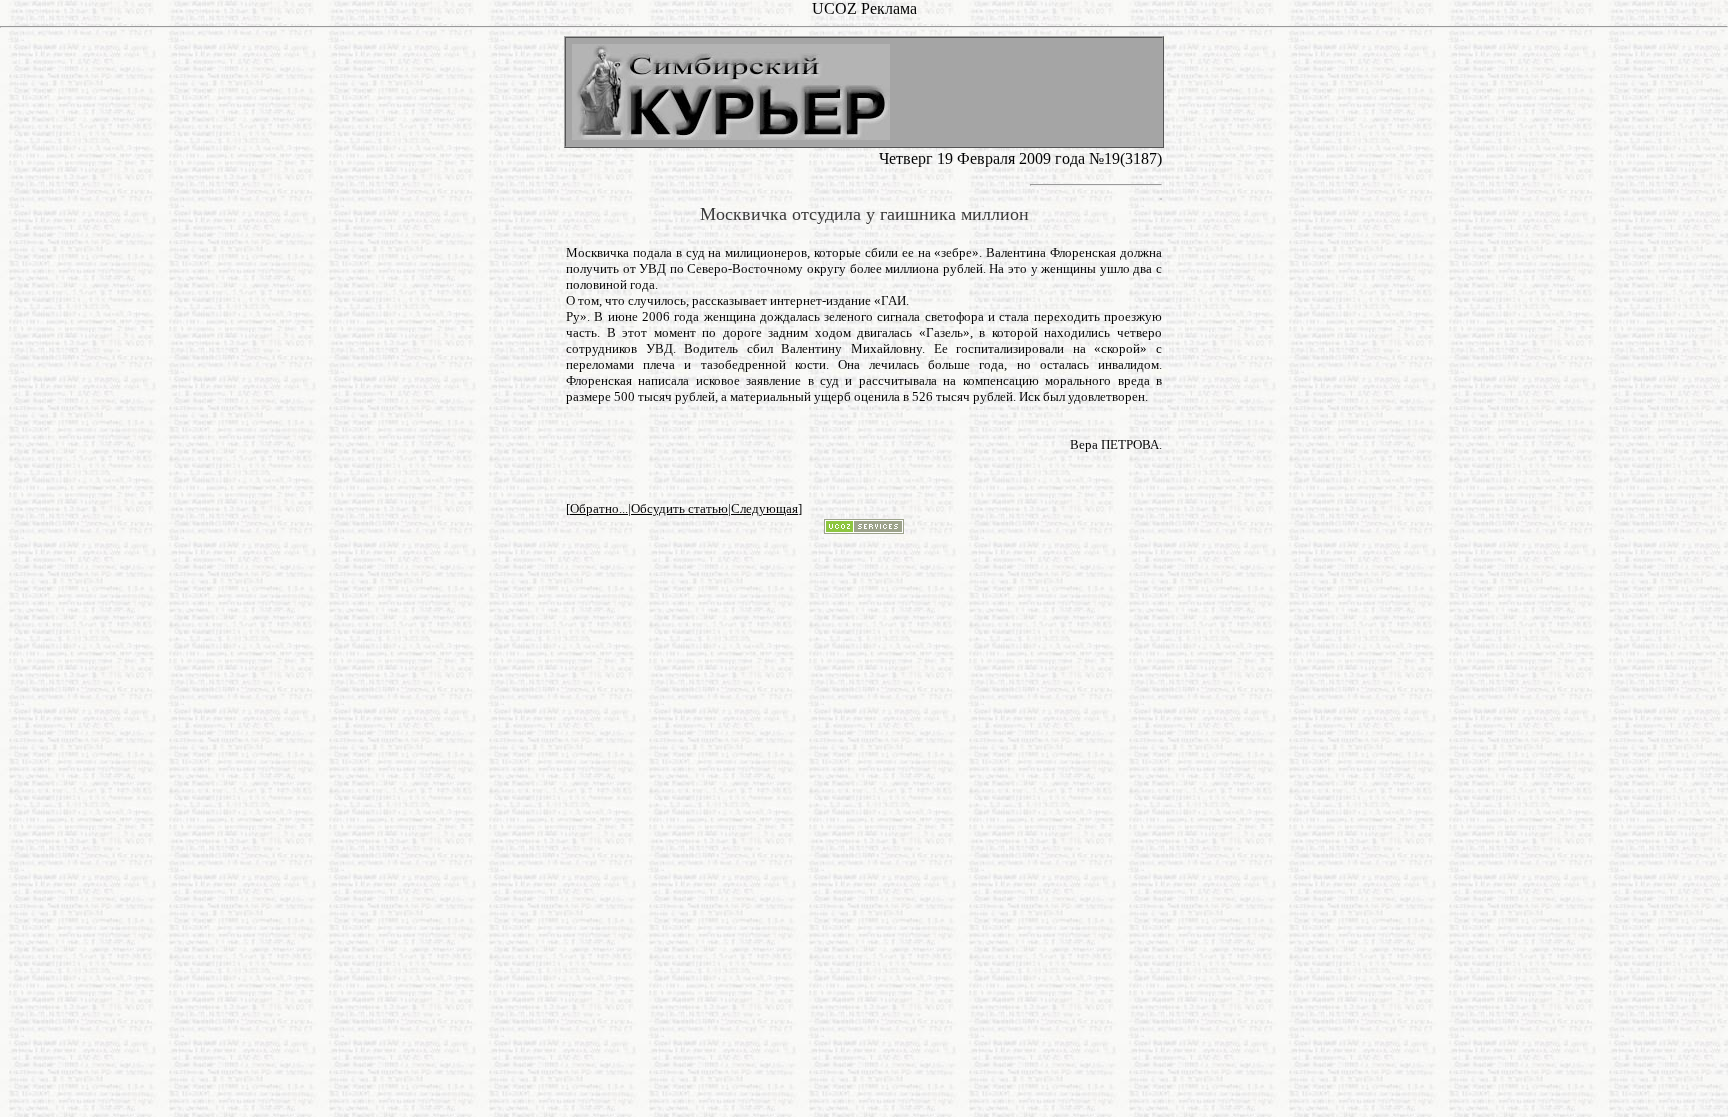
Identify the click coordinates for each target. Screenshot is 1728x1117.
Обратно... (599, 508)
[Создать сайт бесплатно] (864, 528)
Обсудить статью (679, 508)
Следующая (764, 508)
